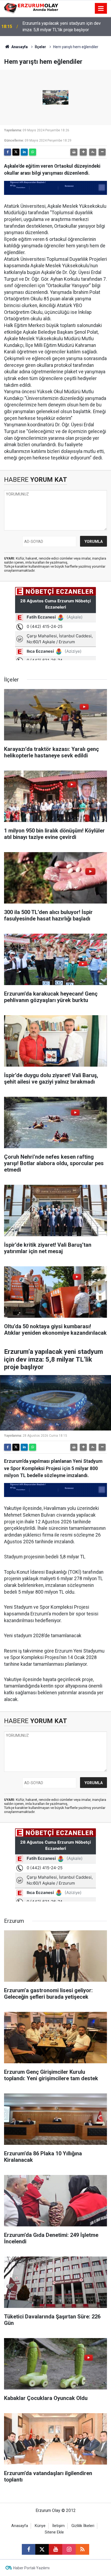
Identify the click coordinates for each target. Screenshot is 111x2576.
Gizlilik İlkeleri (83, 2526)
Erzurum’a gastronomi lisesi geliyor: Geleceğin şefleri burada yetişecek (66, 27)
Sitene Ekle (54, 2532)
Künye (40, 2526)
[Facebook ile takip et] (29, 2549)
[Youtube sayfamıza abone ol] (55, 2549)
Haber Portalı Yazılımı (31, 2568)
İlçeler (40, 47)
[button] (83, 152)
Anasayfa (19, 47)
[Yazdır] (74, 152)
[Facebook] (8, 152)
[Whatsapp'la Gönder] (33, 152)
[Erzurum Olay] (31, 8)
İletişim (58, 2526)
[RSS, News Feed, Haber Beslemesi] (82, 2549)
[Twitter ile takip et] (42, 2549)
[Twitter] (16, 152)
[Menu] (101, 9)
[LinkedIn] (24, 152)
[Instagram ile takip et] (69, 2549)
